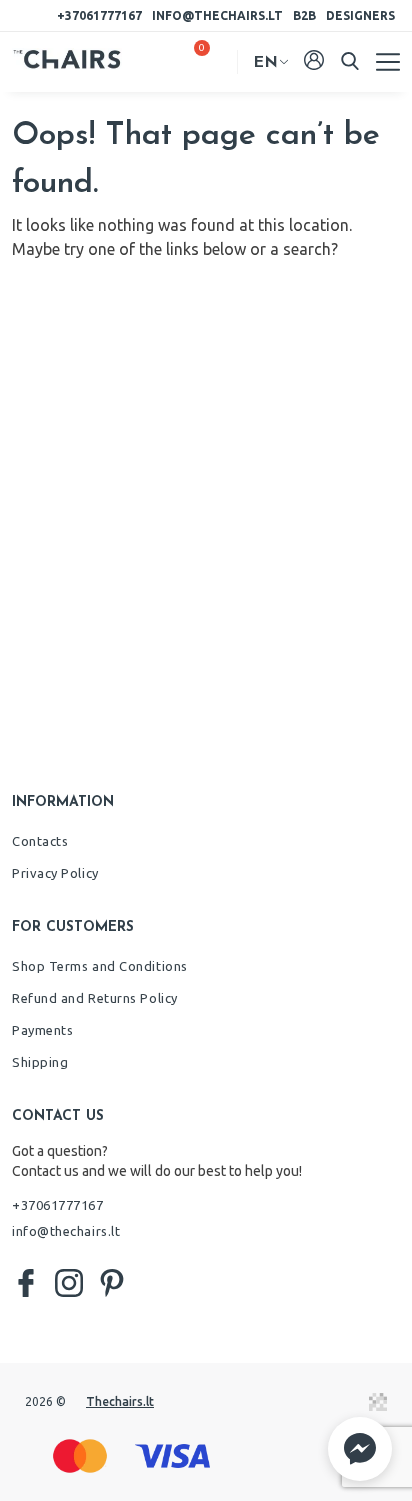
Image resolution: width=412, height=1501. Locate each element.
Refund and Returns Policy (95, 998)
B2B (304, 15)
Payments (42, 1030)
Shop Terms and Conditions (100, 966)
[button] (360, 1449)
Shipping (40, 1062)
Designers (360, 15)
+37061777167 (99, 15)
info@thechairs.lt (217, 15)
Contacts (40, 841)
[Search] (350, 61)
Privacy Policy (55, 873)
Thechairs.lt (120, 1401)
